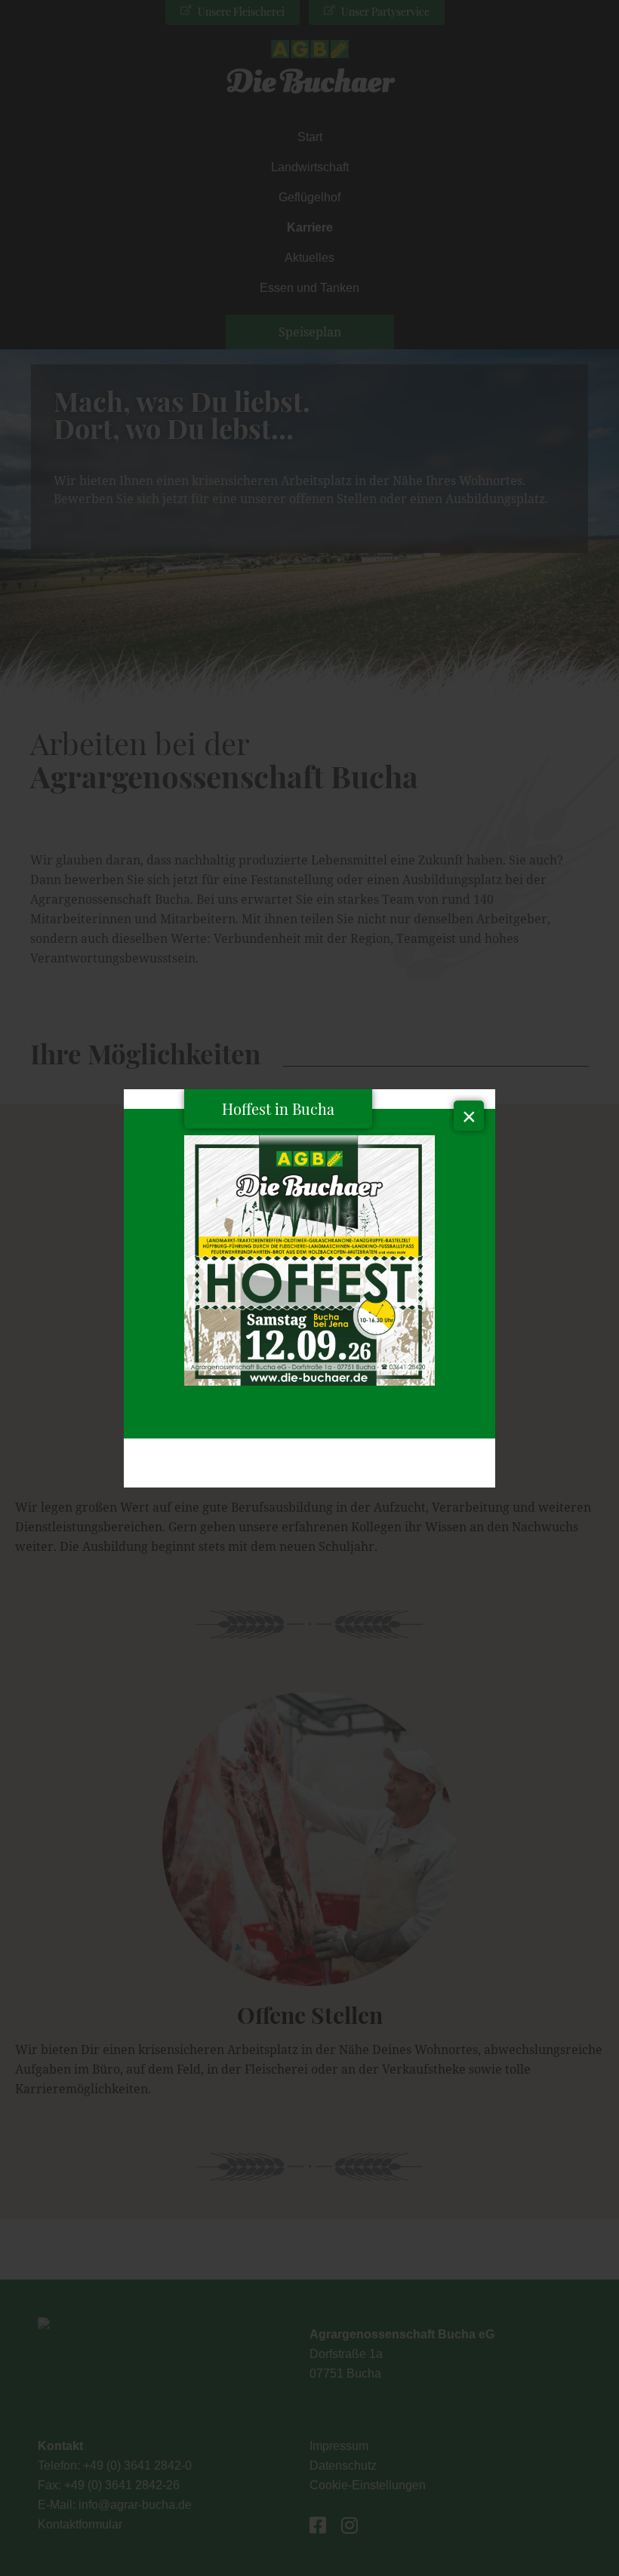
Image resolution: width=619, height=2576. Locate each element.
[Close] (469, 1116)
